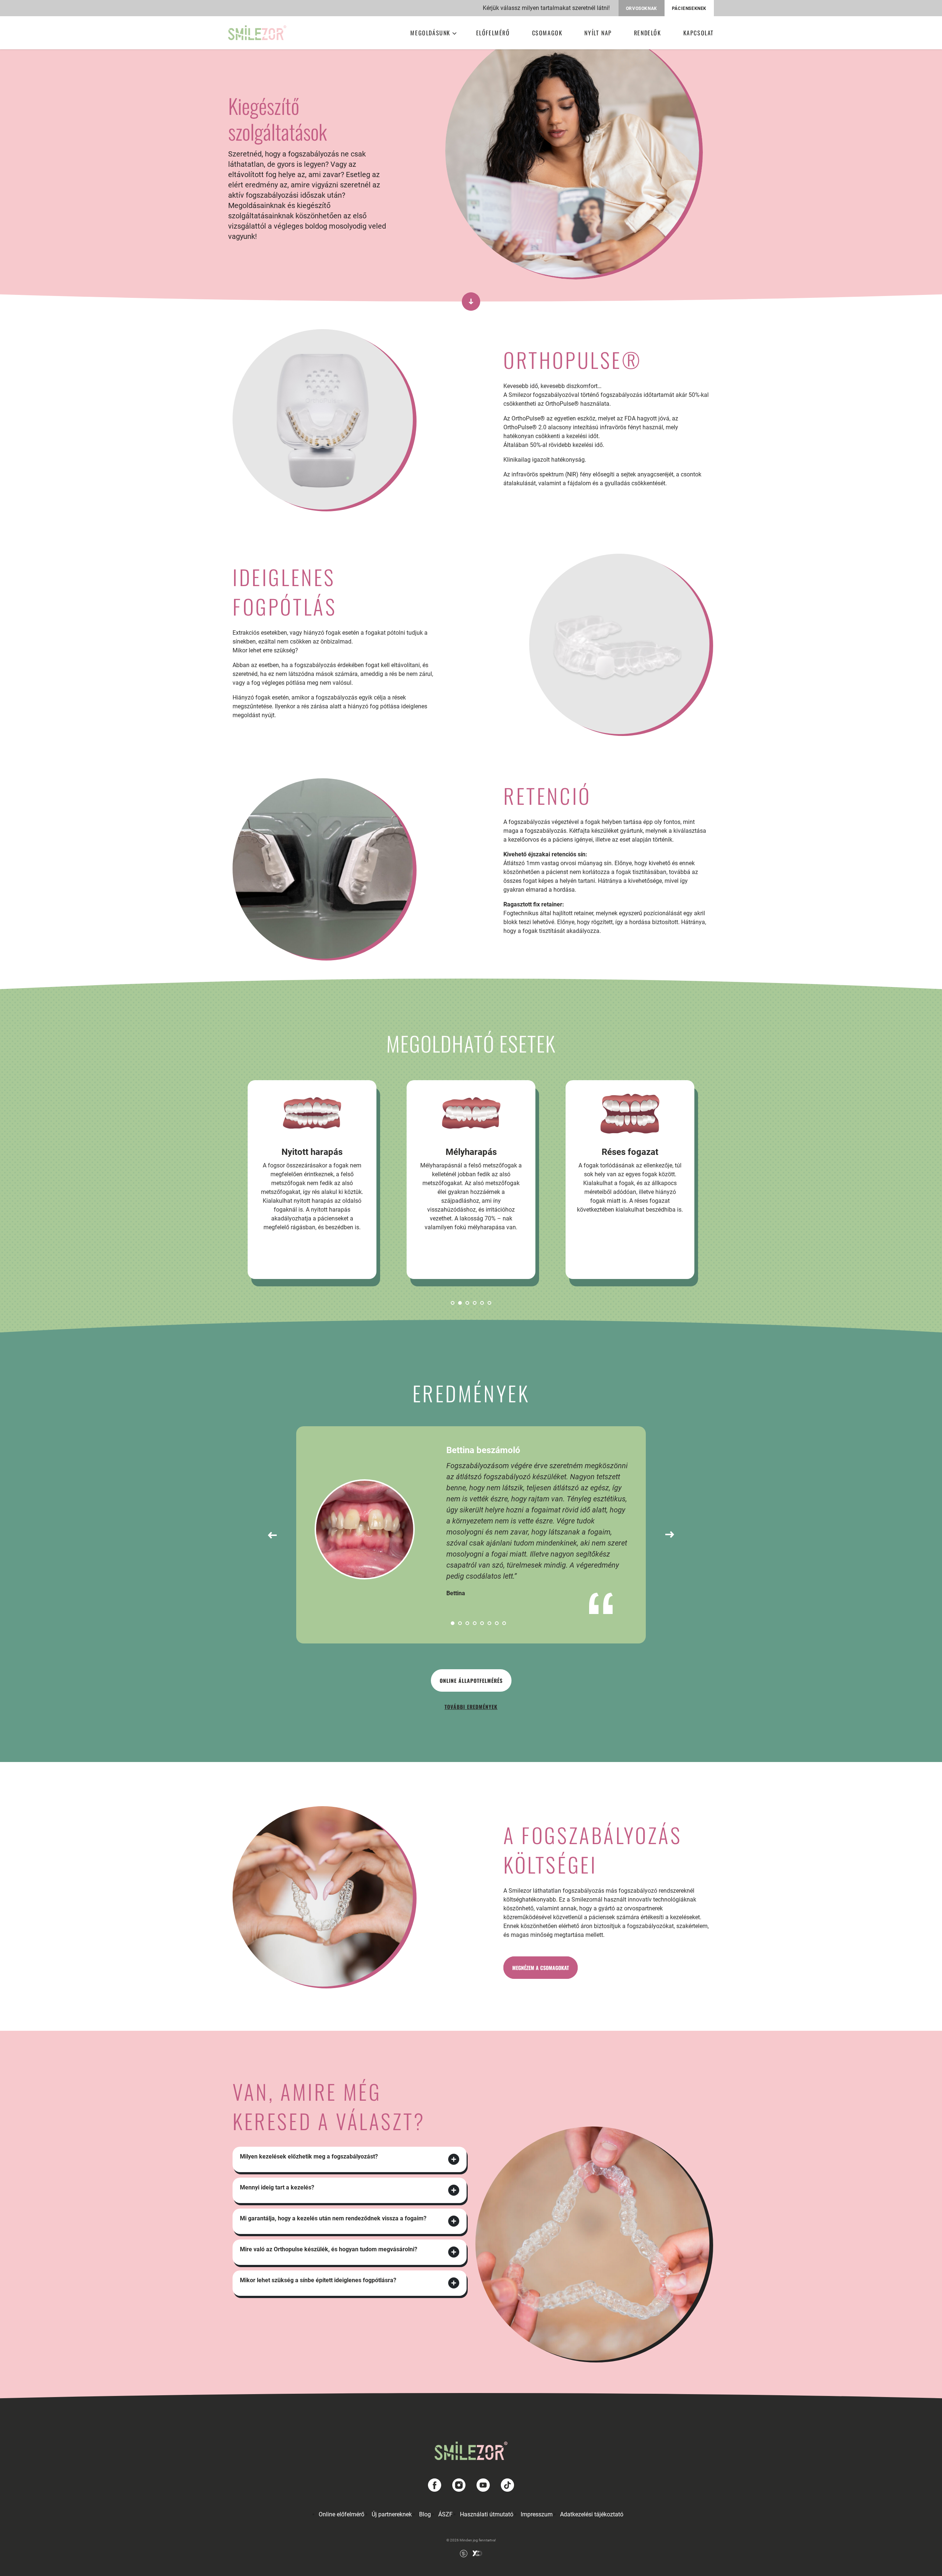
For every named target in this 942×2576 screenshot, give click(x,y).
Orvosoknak (642, 8)
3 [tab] (467, 1303)
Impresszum (537, 2514)
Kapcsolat (699, 33)
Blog (425, 2514)
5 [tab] (482, 1303)
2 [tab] (460, 1303)
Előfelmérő (493, 33)
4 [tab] (475, 1303)
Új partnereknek (392, 2514)
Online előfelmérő (341, 2514)
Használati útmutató (487, 2514)
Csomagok (547, 33)
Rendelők (648, 33)
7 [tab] (497, 1623)
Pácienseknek (689, 8)
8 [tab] (504, 1623)
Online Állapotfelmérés (471, 1680)
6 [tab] (489, 1303)
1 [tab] (453, 1303)
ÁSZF (445, 2514)
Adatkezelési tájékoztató (592, 2514)
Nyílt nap (598, 33)
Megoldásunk (430, 33)
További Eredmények (471, 1707)
